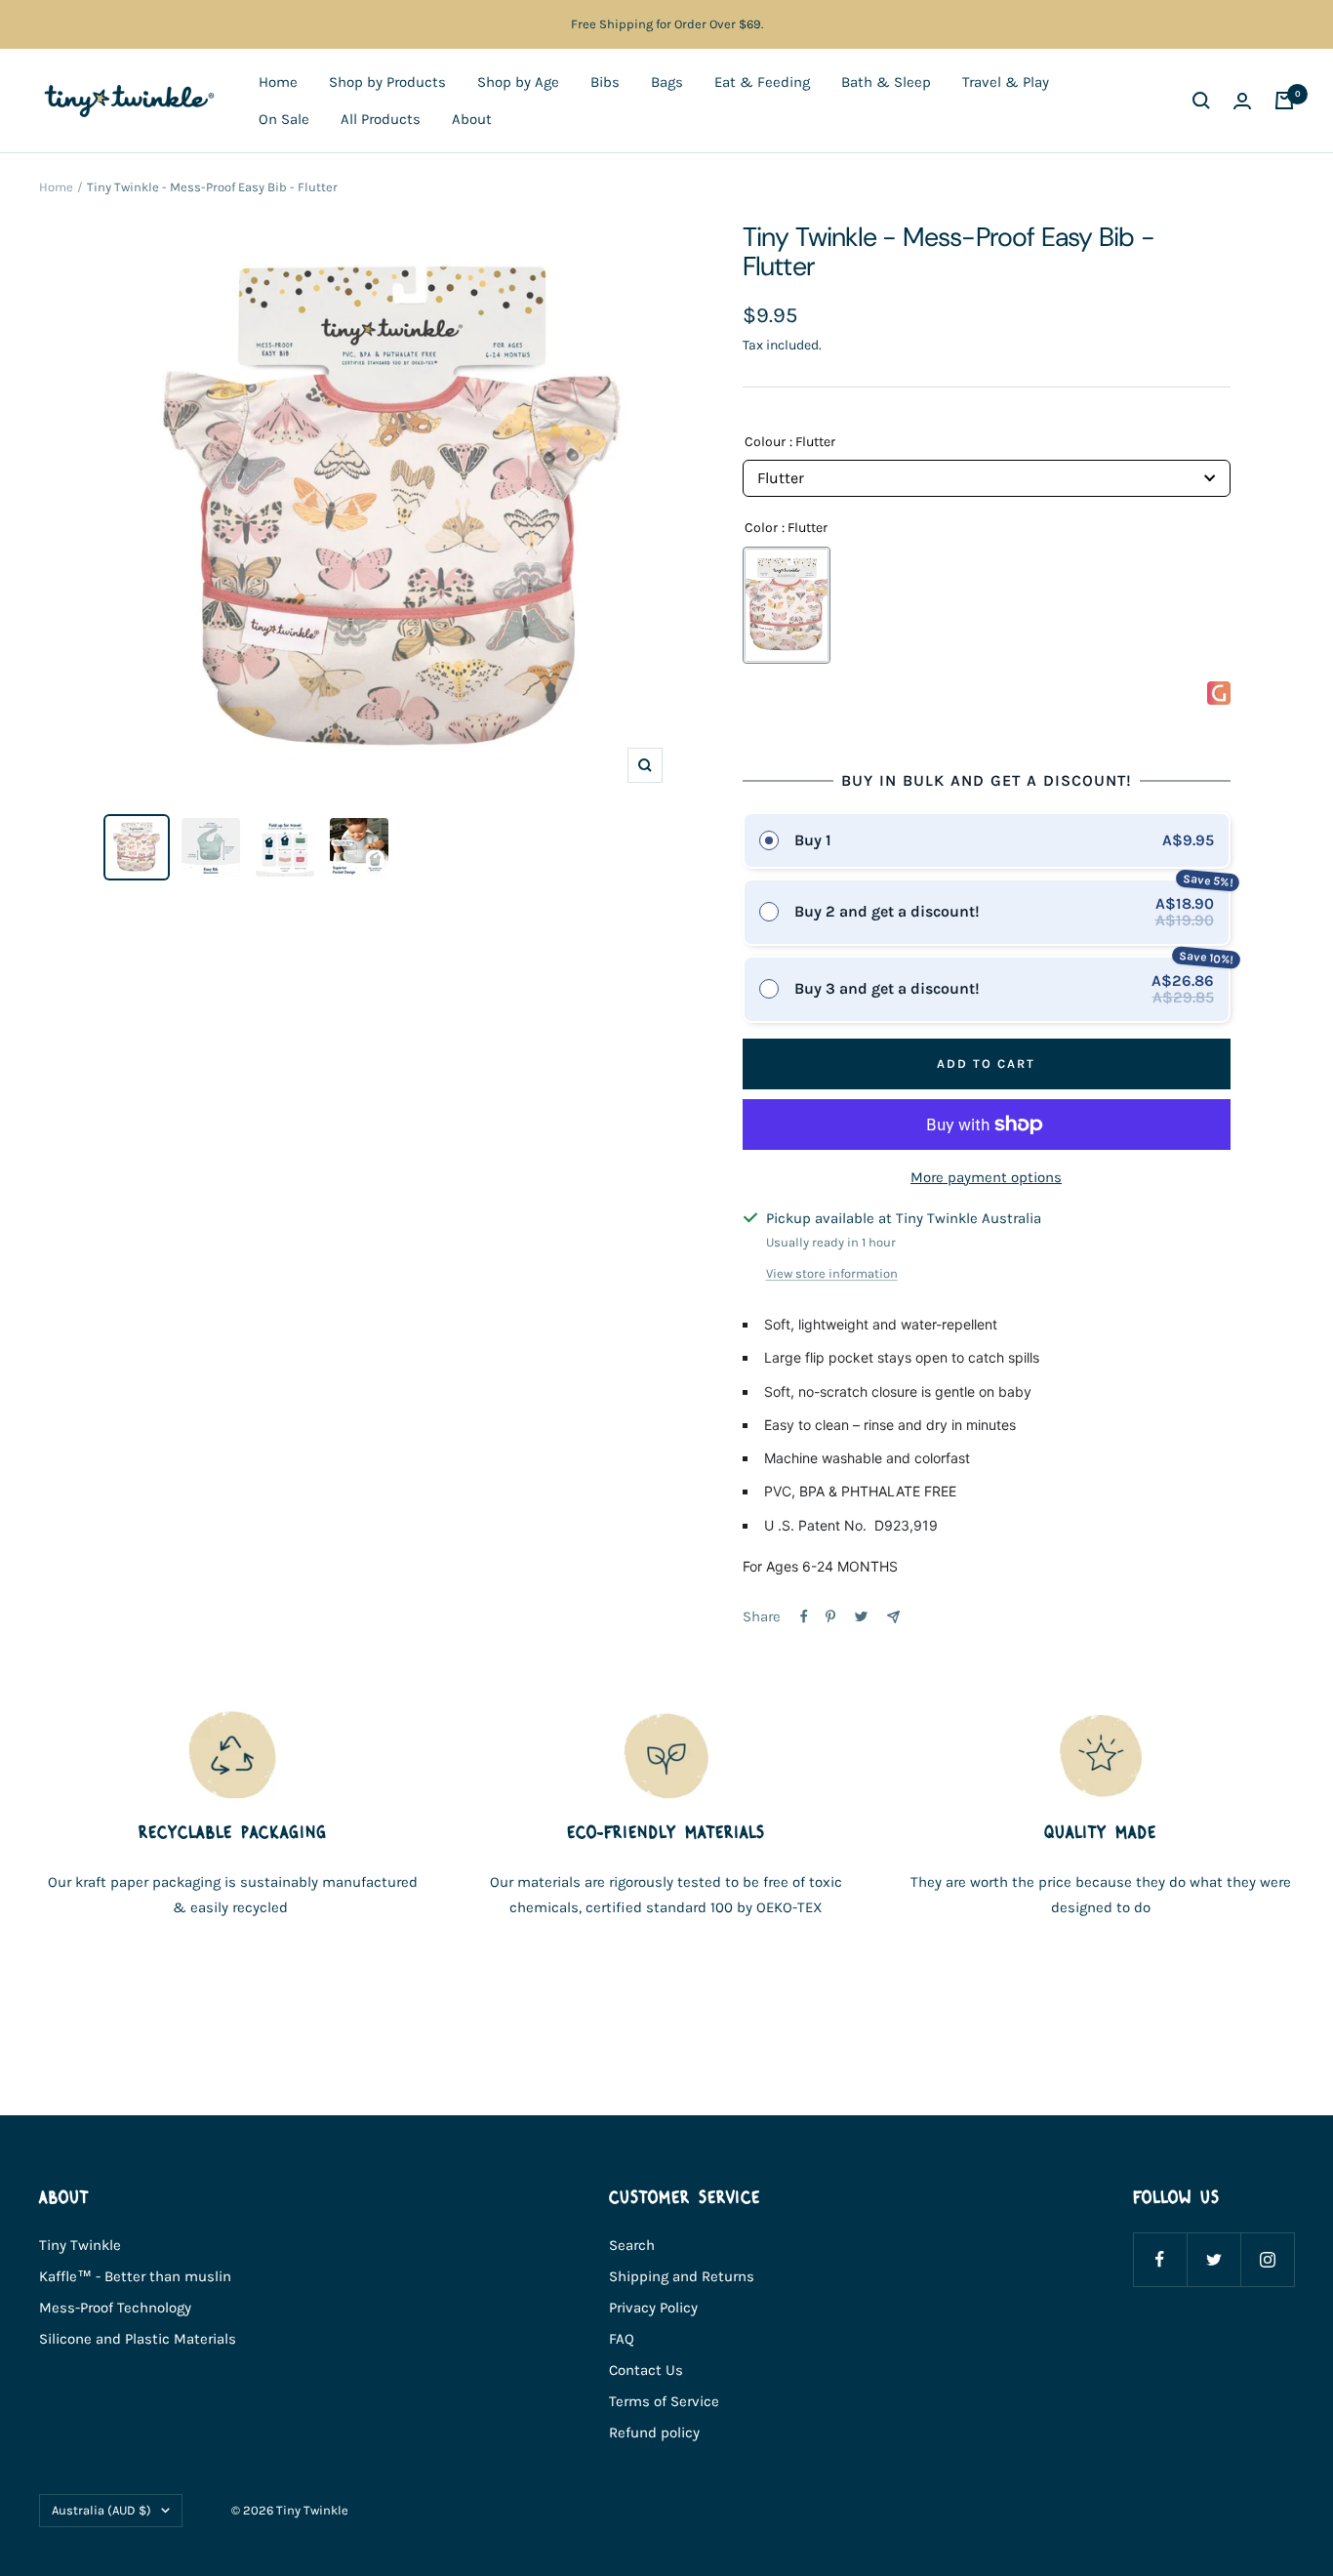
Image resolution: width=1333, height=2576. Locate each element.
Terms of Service (664, 2401)
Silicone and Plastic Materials (138, 2339)
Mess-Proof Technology (115, 2308)
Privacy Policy (653, 2308)
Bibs (605, 82)
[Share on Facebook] (804, 1616)
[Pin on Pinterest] (830, 1616)
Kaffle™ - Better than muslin (135, 2276)
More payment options (986, 1177)
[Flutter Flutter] (787, 605)
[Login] (1242, 101)
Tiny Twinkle (80, 2245)
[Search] (1201, 101)
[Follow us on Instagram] (1267, 2259)
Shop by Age (518, 82)
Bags (667, 82)
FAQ (622, 2339)
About (472, 119)
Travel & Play (1006, 82)
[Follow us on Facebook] (1160, 2259)
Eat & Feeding (762, 82)
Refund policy (654, 2433)
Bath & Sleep (886, 82)
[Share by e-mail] (893, 1617)
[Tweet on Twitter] (861, 1616)
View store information (832, 1273)
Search (632, 2245)
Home (278, 82)
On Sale (284, 119)
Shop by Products (387, 82)
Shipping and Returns (682, 2276)
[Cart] (1284, 101)
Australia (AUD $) (101, 2510)
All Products (381, 119)
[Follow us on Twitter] (1213, 2259)
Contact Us (646, 2370)
